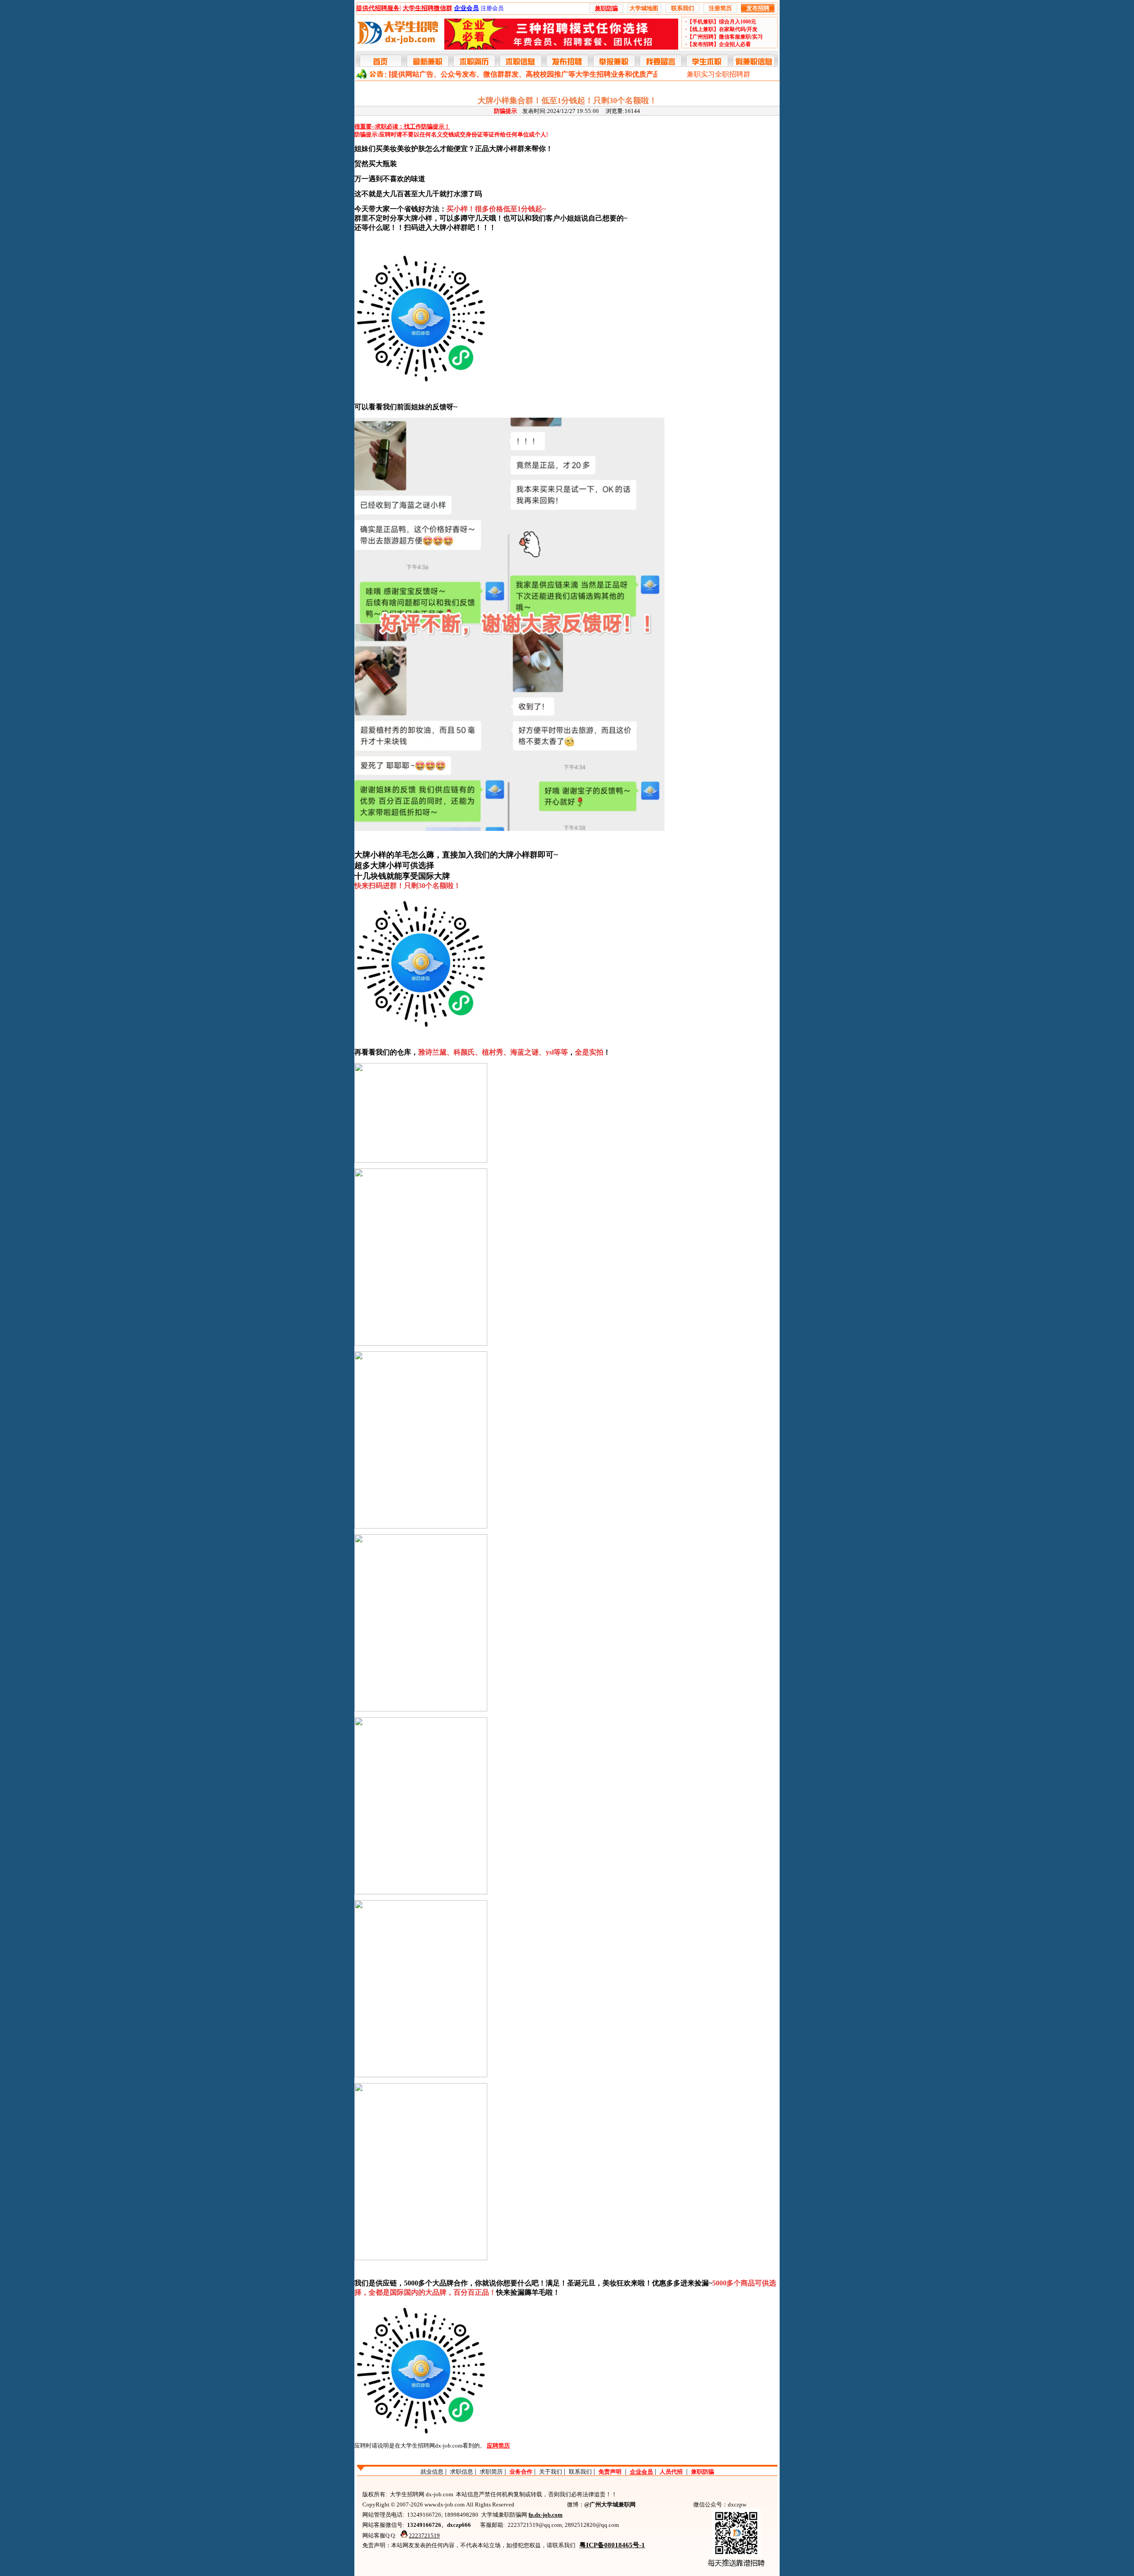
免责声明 (610, 2472)
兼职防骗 (703, 2472)
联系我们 (580, 2472)
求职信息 (462, 2472)
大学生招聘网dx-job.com (431, 2446)
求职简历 (491, 2472)
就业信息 (432, 2472)
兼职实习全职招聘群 (718, 74)
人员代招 (671, 2472)
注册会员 (492, 8)
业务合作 (521, 2472)
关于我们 (551, 2472)
